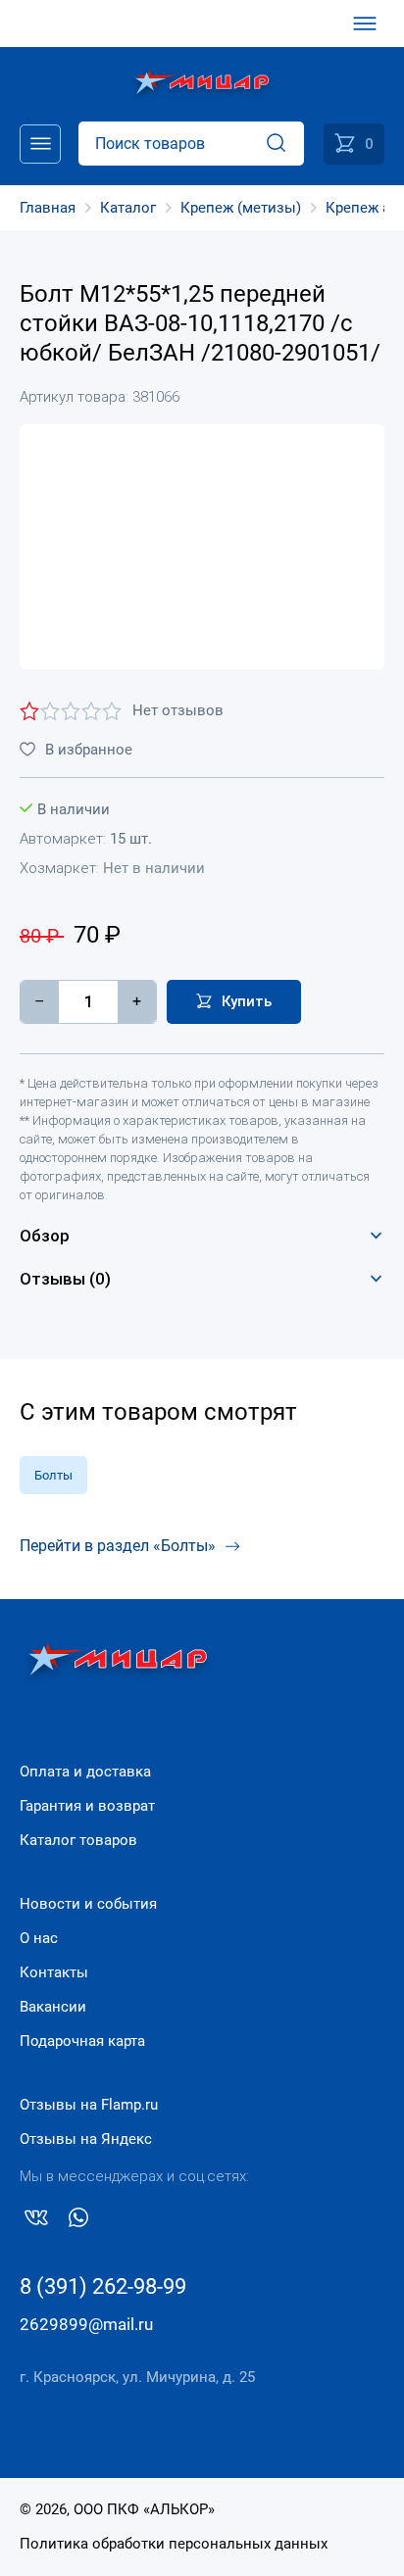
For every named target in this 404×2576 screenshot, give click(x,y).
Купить (247, 1001)
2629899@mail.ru (86, 2324)
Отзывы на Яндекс (86, 2139)
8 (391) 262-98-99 (103, 2286)
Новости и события (88, 1904)
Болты (53, 1475)
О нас (39, 1938)
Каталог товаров (78, 1840)
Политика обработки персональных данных (174, 2544)
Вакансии (53, 2007)
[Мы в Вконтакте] (36, 2221)
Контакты (54, 1972)
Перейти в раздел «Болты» (118, 1546)
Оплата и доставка (85, 1772)
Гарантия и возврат (87, 1806)
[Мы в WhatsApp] (78, 2221)
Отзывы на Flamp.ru (89, 2105)
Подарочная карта (82, 2041)
